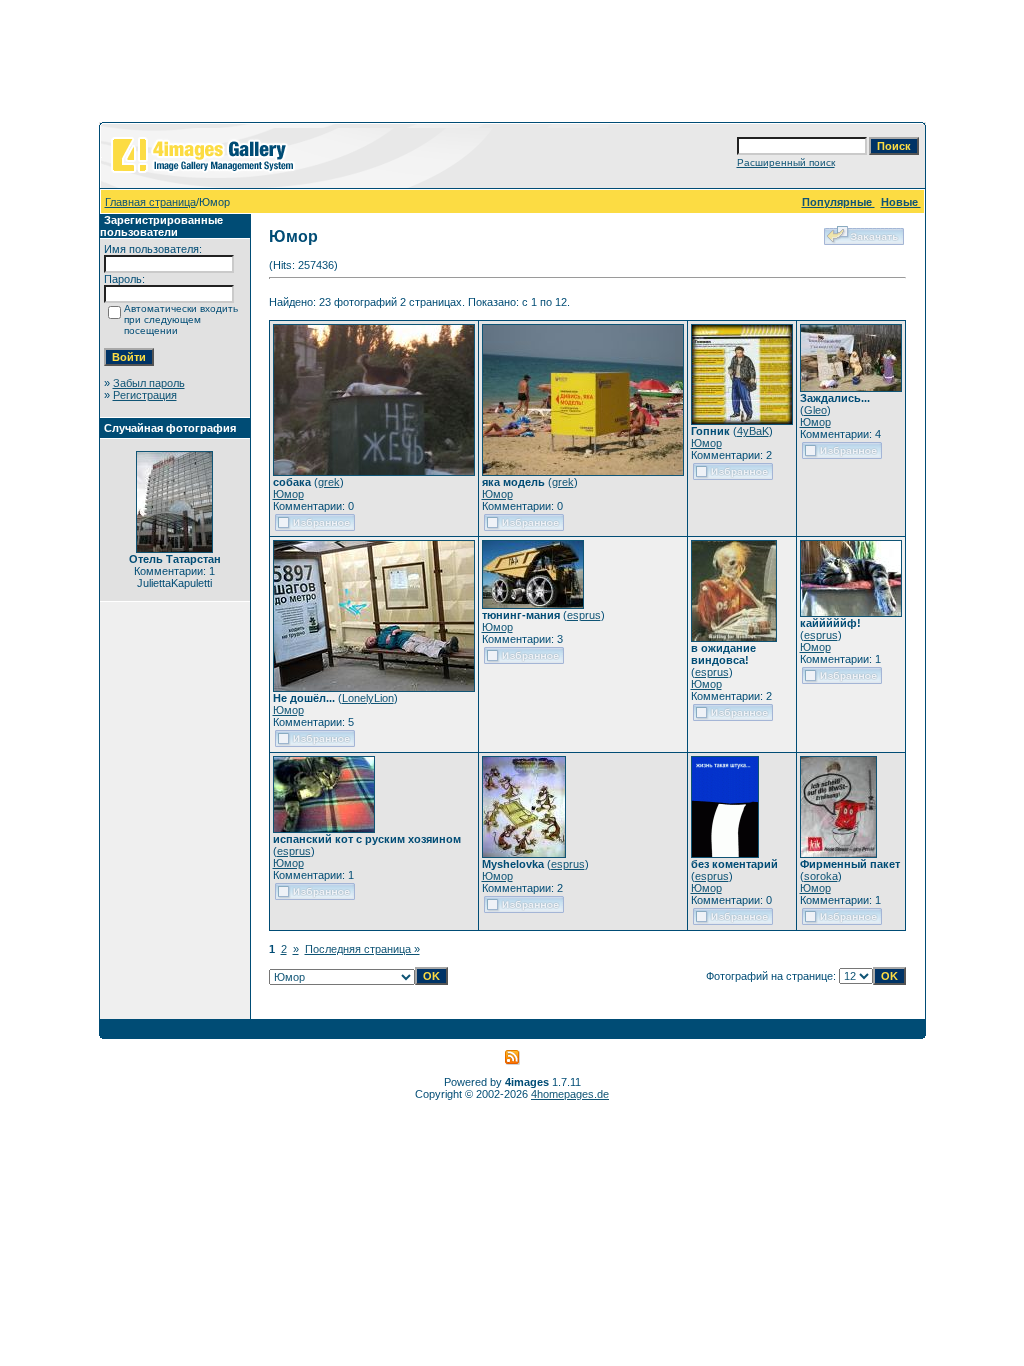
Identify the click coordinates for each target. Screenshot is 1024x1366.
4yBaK (753, 431)
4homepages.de (570, 1094)
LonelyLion (368, 698)
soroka (821, 876)
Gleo (815, 410)
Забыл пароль (149, 383)
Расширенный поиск (786, 162)
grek (329, 482)
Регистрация (145, 395)
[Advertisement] (512, 65)
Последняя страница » (362, 949)
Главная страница (150, 202)
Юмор (288, 494)
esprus (584, 615)
